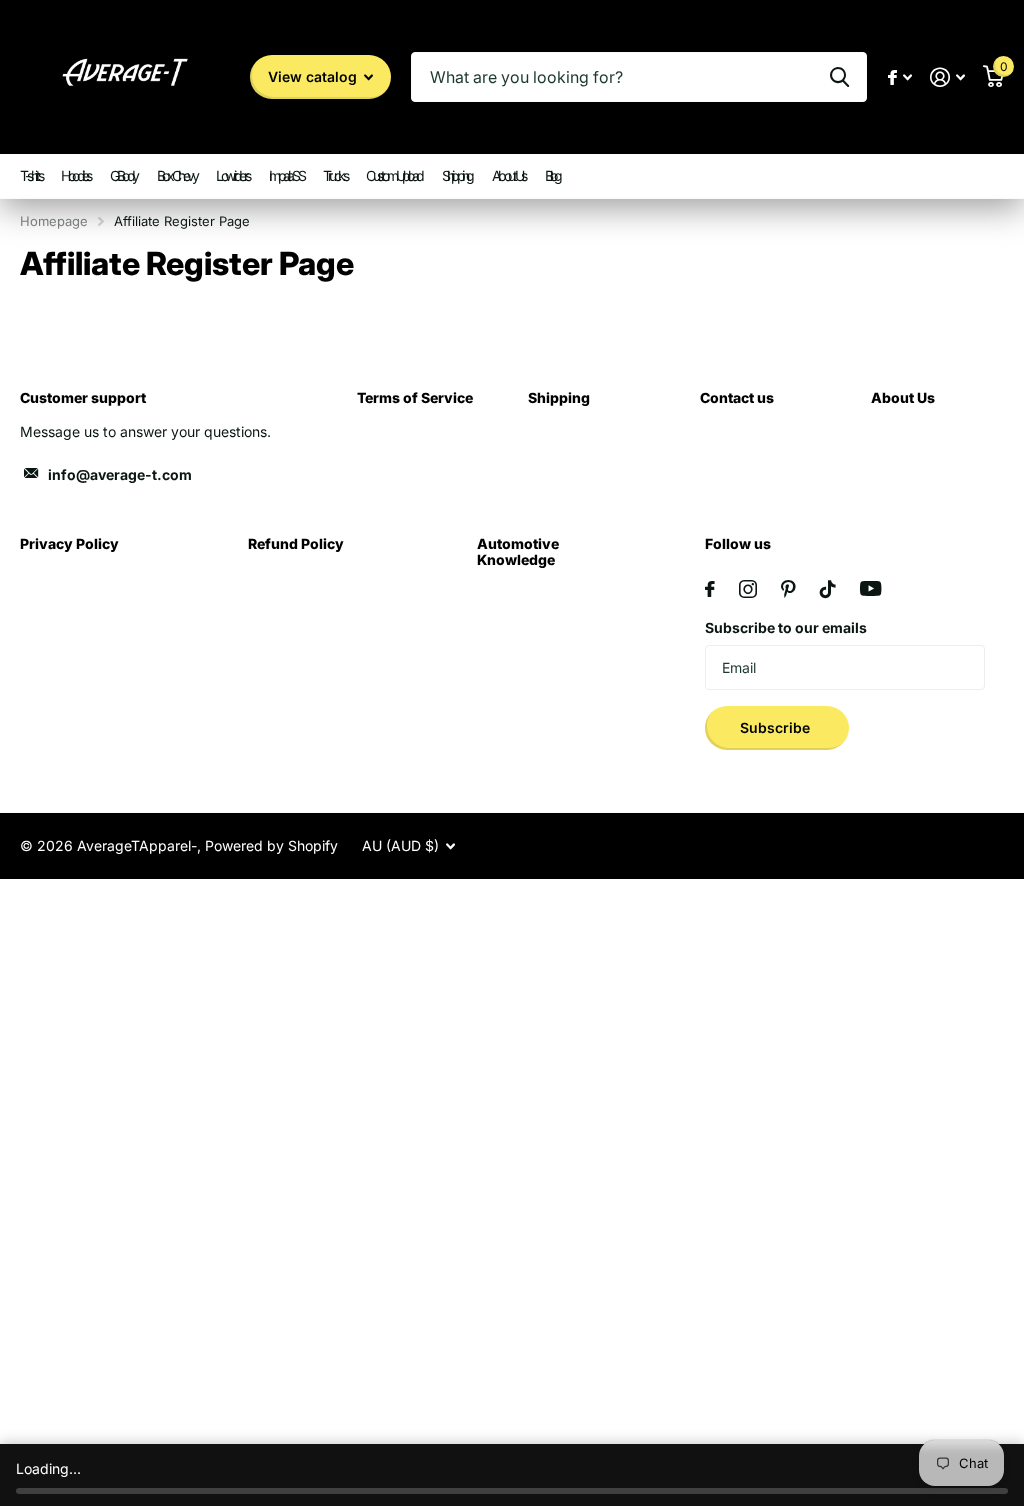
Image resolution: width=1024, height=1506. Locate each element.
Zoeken (839, 77)
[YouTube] (870, 588)
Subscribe (777, 727)
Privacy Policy (69, 543)
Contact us (737, 397)
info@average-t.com (120, 474)
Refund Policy (296, 543)
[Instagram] (748, 589)
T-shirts (30, 175)
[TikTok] (828, 589)
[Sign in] (947, 77)
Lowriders (232, 175)
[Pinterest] (788, 589)
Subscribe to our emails (786, 627)
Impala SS (286, 175)
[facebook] (710, 589)
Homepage (54, 221)
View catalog (314, 76)
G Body (123, 175)
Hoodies (75, 175)
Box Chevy (177, 175)
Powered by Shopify (271, 845)
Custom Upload (394, 175)
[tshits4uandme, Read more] (900, 77)
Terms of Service (415, 397)
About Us (508, 175)
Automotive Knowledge (518, 551)
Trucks (334, 175)
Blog (552, 175)
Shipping (457, 175)
